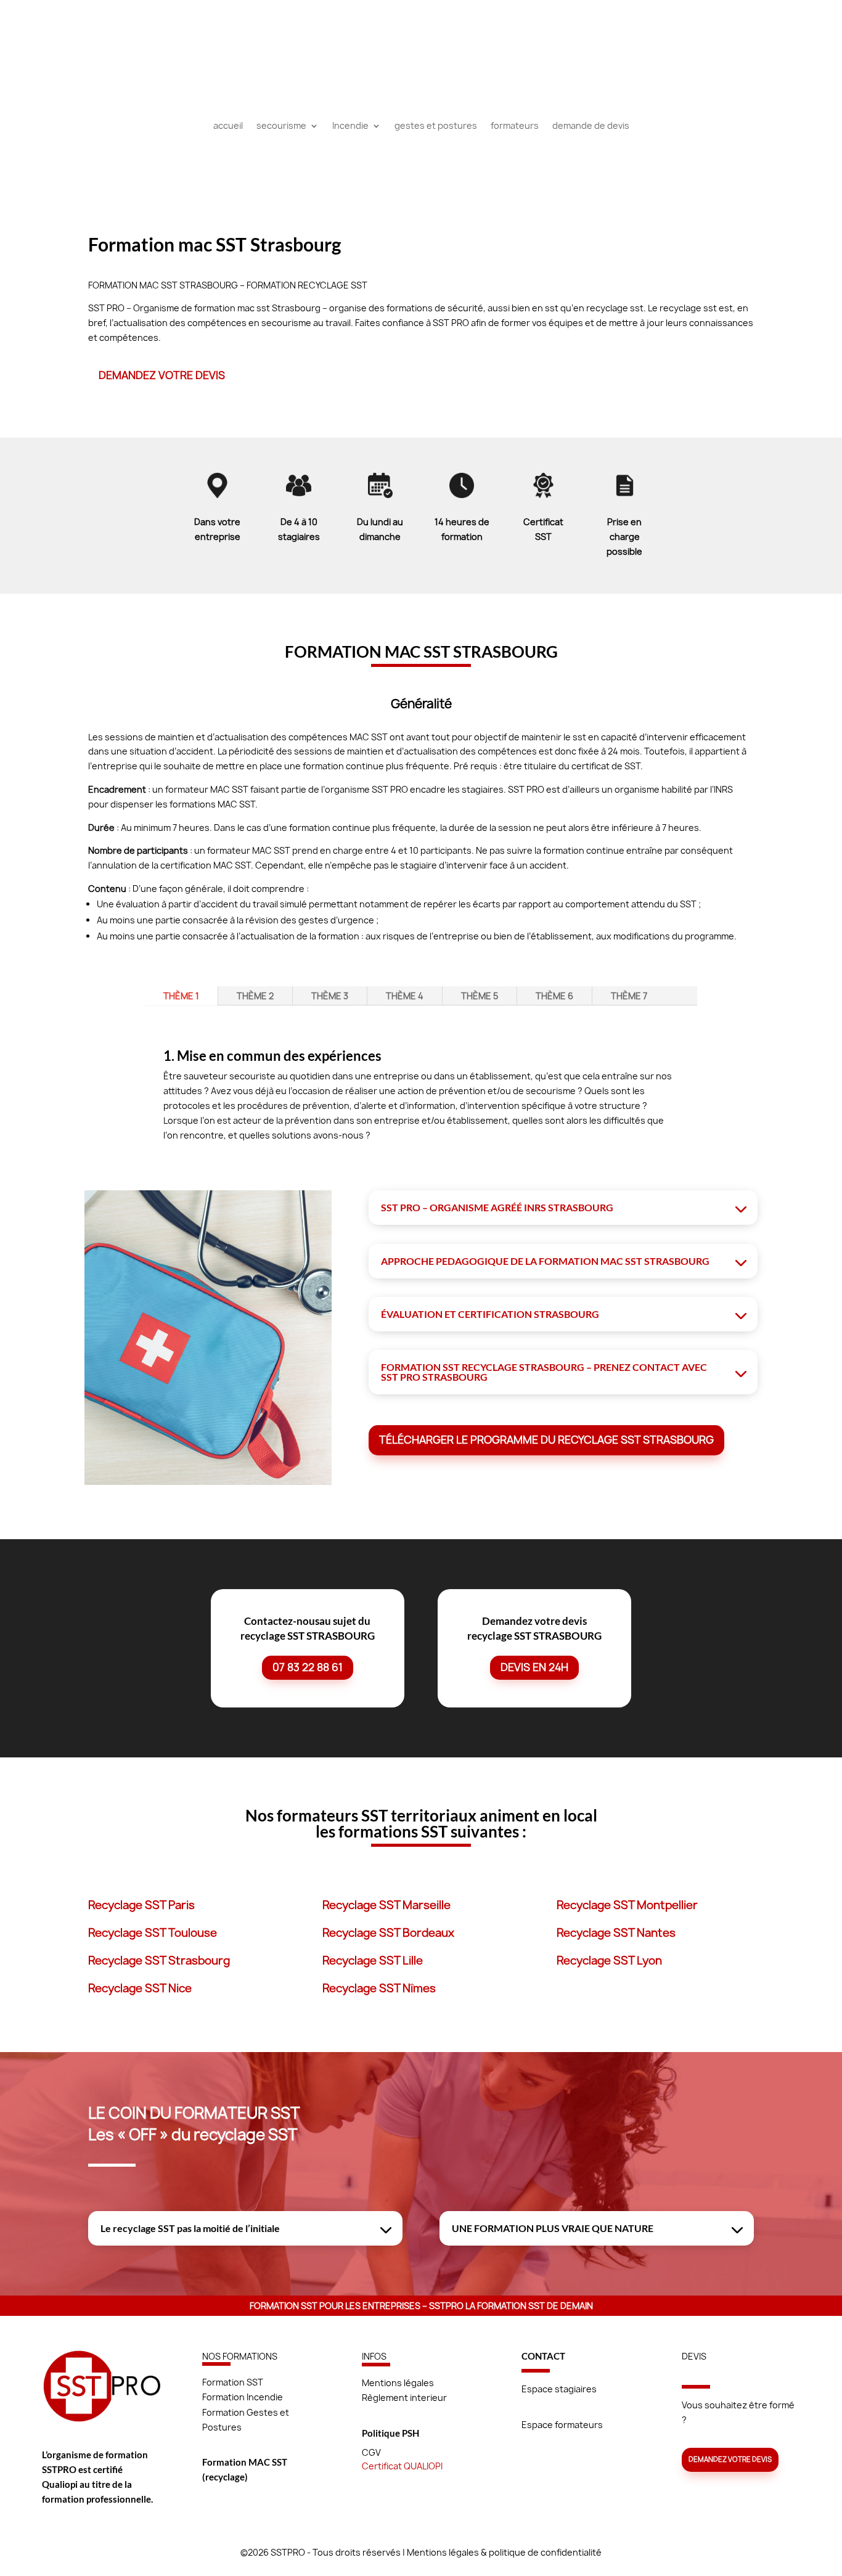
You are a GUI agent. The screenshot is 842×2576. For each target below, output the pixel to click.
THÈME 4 (405, 996)
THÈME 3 (330, 996)
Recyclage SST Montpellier (627, 1905)
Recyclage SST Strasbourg (159, 1961)
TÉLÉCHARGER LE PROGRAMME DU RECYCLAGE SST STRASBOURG (546, 1440)
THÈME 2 (255, 996)
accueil (228, 126)
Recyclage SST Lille (373, 1961)
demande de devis (591, 126)
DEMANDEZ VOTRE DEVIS (162, 375)
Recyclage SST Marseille (386, 1905)
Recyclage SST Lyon (609, 1961)
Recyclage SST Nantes (616, 1933)
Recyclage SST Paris (141, 1905)
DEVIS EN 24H (534, 1667)
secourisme (281, 126)
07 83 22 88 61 (308, 1667)
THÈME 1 (181, 996)
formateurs (515, 126)
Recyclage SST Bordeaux (388, 1933)
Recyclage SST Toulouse (153, 1933)
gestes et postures (436, 126)
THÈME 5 (480, 996)
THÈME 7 (629, 996)
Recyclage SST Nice (140, 1988)
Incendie (350, 126)
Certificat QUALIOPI (402, 2466)
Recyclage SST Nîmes (379, 1988)
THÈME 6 (554, 996)
